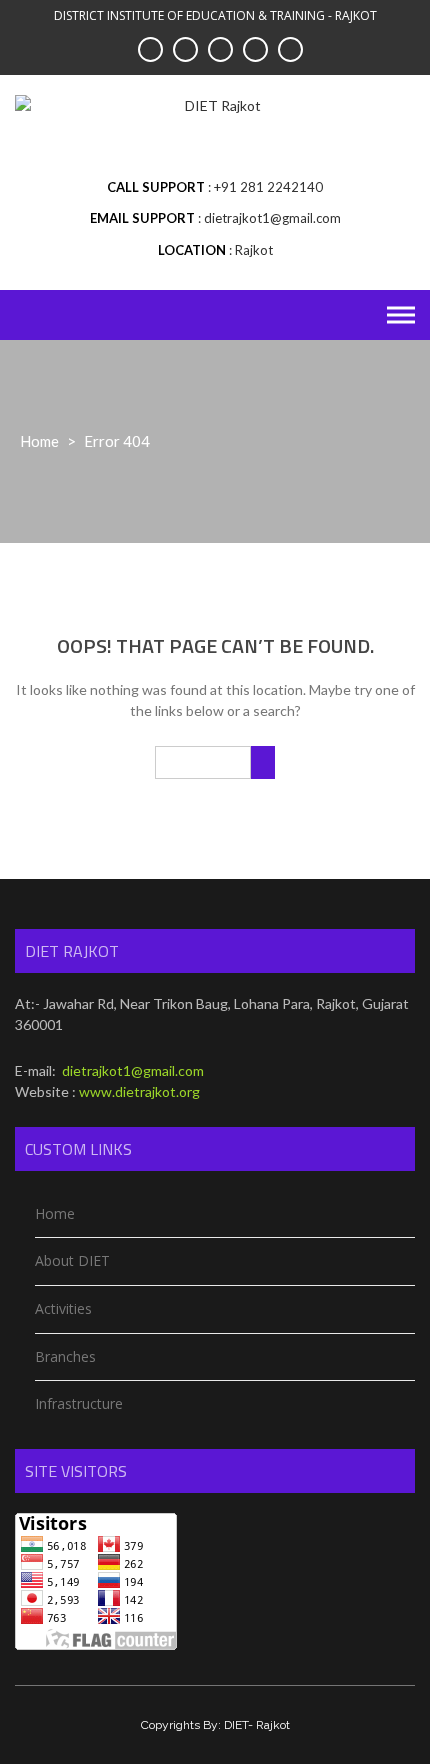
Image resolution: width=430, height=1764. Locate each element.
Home (39, 441)
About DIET (72, 1260)
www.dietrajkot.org (139, 1091)
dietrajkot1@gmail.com (131, 1070)
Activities (63, 1308)
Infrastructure (79, 1403)
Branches (65, 1356)
